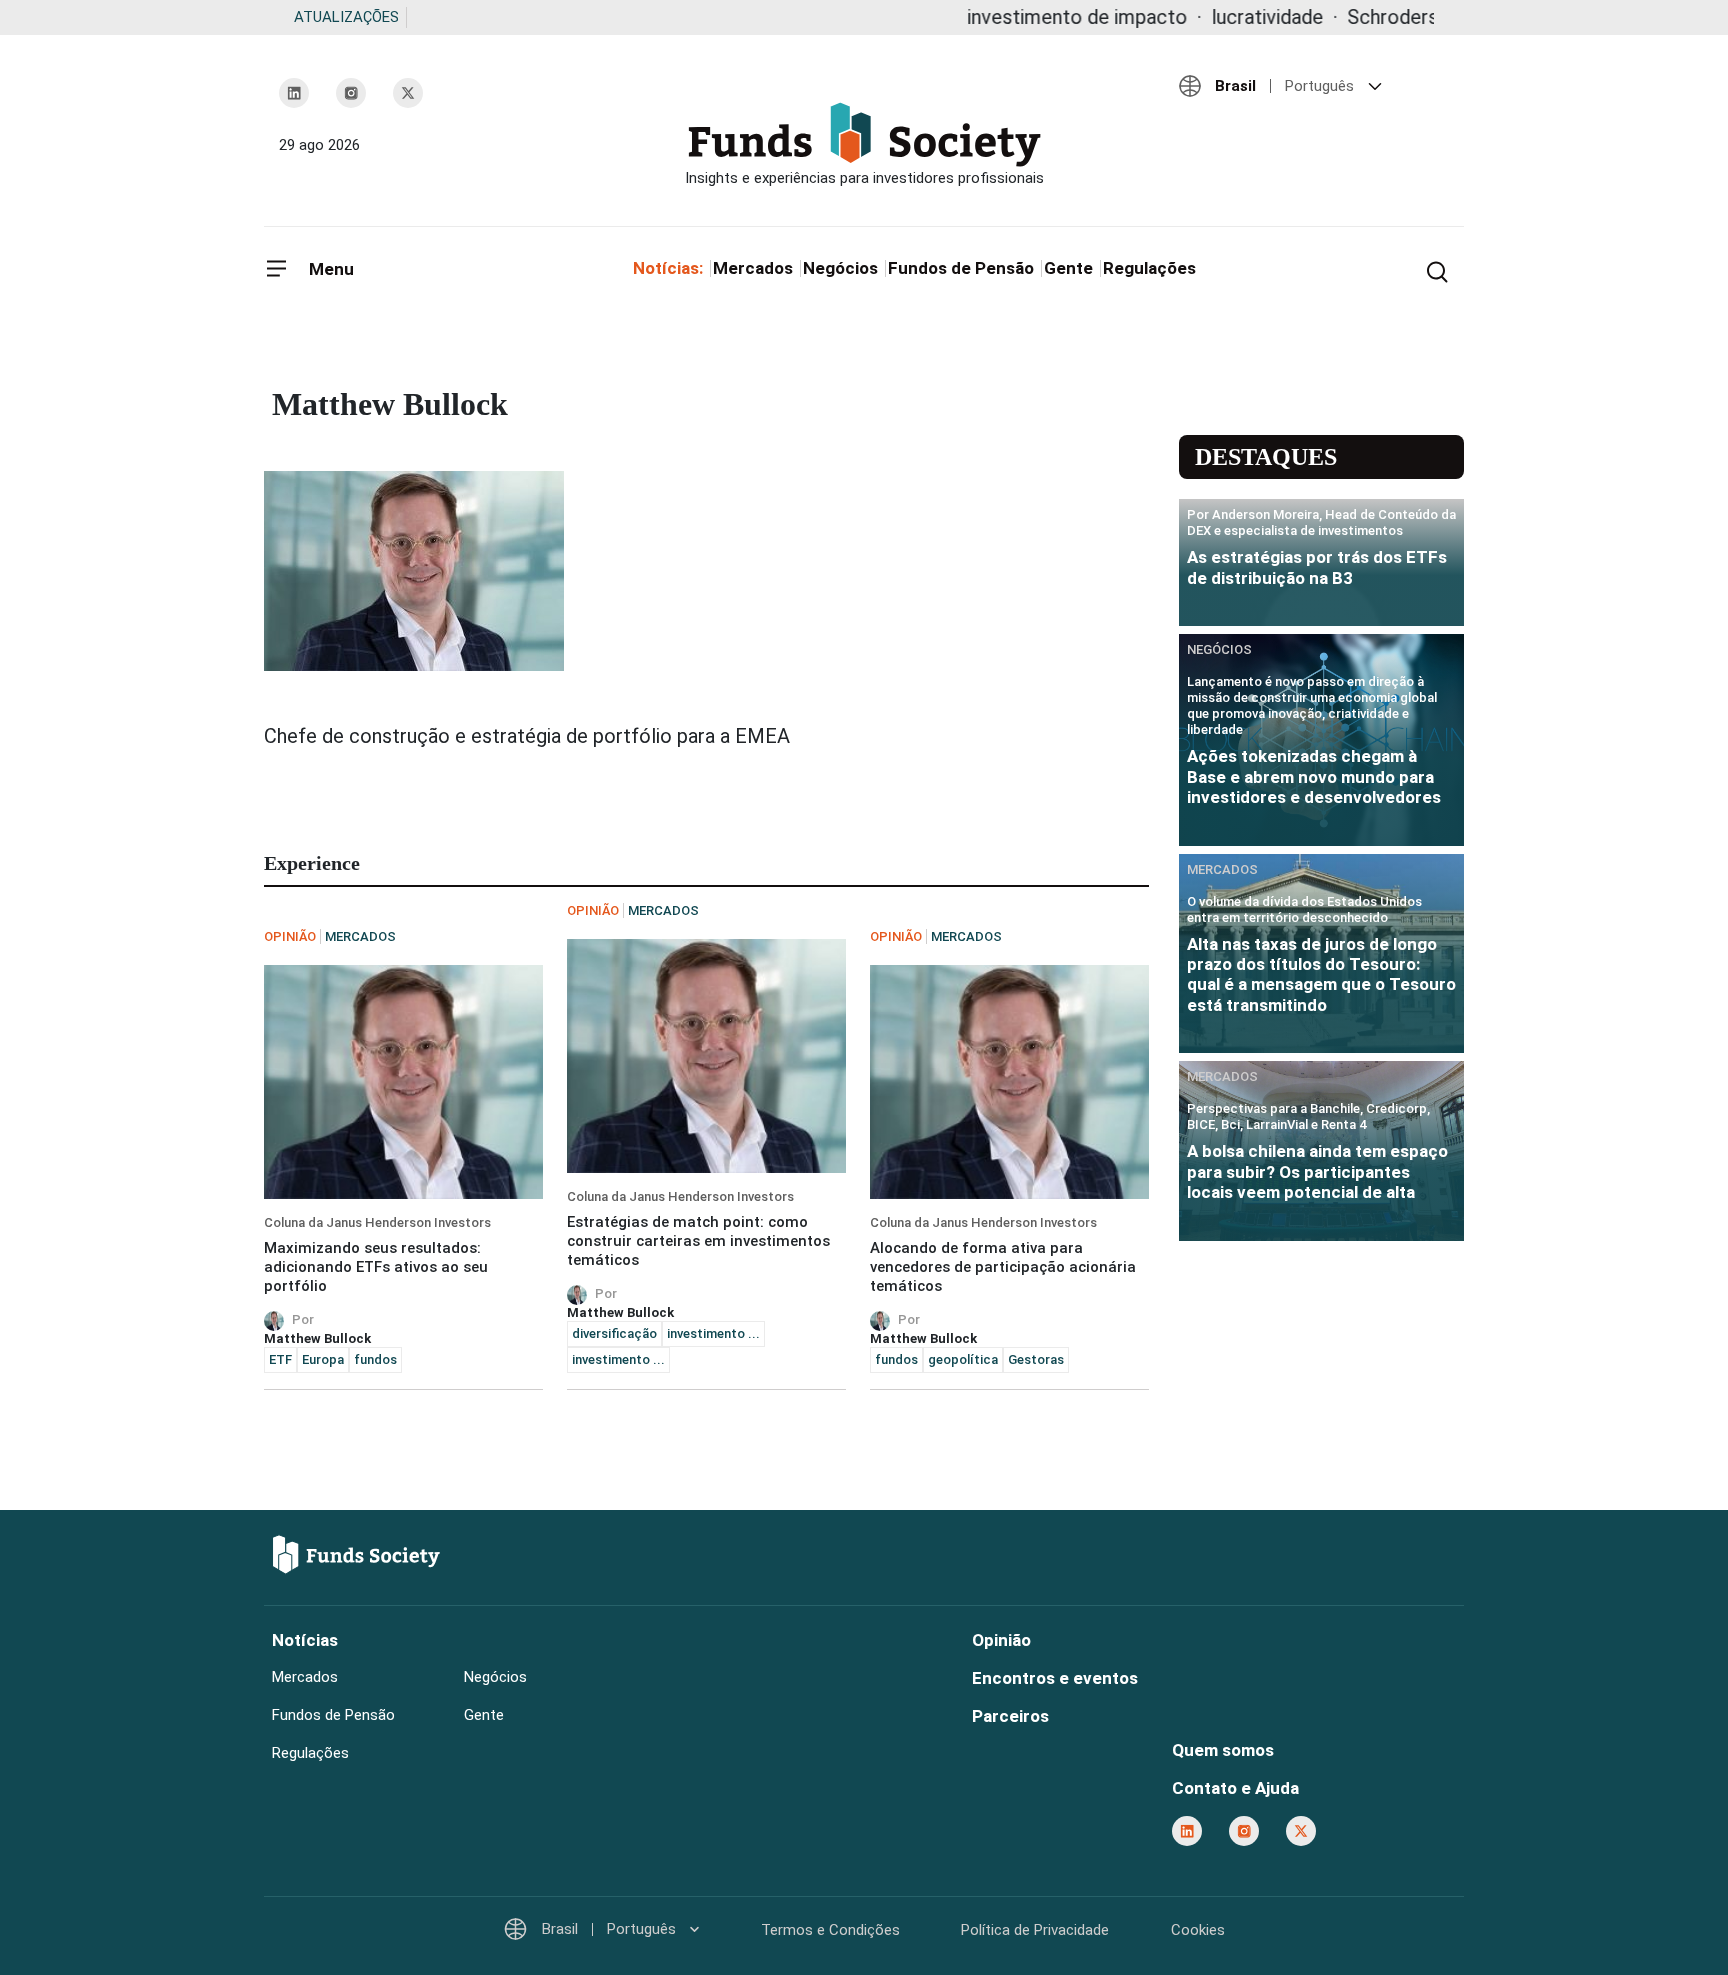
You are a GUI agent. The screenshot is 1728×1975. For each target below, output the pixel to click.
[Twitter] (408, 93)
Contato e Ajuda (1235, 1788)
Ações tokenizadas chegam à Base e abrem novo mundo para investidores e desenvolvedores (1314, 776)
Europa (323, 1359)
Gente (1068, 268)
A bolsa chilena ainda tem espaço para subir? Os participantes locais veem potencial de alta (1317, 1171)
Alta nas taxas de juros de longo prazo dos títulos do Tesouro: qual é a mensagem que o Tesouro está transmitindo (1321, 974)
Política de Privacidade (1035, 1930)
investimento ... (713, 1333)
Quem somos (1223, 1750)
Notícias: (668, 268)
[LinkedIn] (294, 93)
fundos (375, 1359)
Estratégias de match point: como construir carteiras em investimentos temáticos (698, 1241)
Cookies (1198, 1930)
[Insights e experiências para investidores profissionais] (864, 144)
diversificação (614, 1333)
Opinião (1001, 1640)
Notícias (305, 1640)
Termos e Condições (830, 1930)
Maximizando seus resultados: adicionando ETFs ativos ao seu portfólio (376, 1267)
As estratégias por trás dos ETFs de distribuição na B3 (1317, 567)
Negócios (840, 268)
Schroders (1318, 17)
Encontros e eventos (1055, 1678)
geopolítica (963, 1359)
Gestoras (1036, 1359)
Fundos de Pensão (961, 268)
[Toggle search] (1437, 270)
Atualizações (346, 17)
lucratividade (1193, 17)
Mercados (753, 268)
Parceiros (1010, 1716)
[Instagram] (351, 93)
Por (306, 1319)
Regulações (1149, 268)
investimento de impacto (1003, 17)
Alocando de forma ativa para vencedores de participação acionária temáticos (1003, 1267)
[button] (1314, 86)
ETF (280, 1359)
